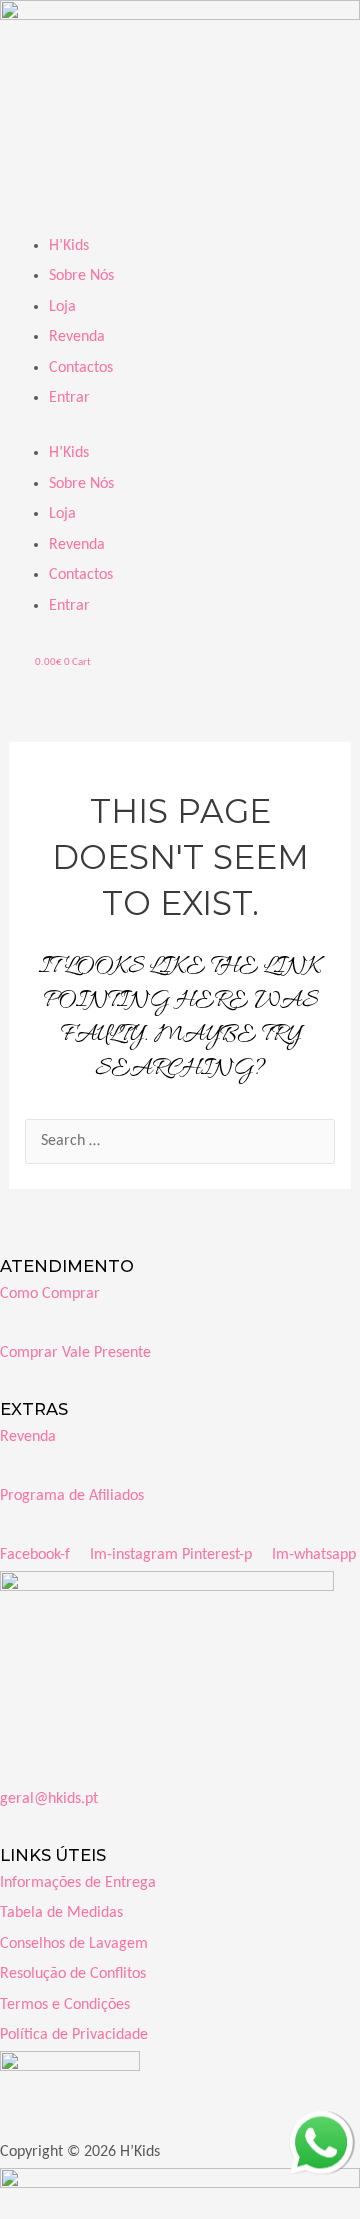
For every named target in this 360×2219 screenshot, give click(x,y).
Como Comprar (50, 1294)
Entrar (69, 398)
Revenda (77, 337)
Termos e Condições (65, 2005)
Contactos (81, 368)
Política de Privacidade (74, 2035)
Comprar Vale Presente (75, 1353)
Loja (62, 307)
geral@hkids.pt (49, 1799)
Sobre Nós (81, 276)
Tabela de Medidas (61, 1913)
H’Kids (69, 246)
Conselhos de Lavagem (74, 1944)
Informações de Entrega (78, 1883)
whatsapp (320, 2126)
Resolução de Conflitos (73, 1974)
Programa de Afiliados (72, 1496)
